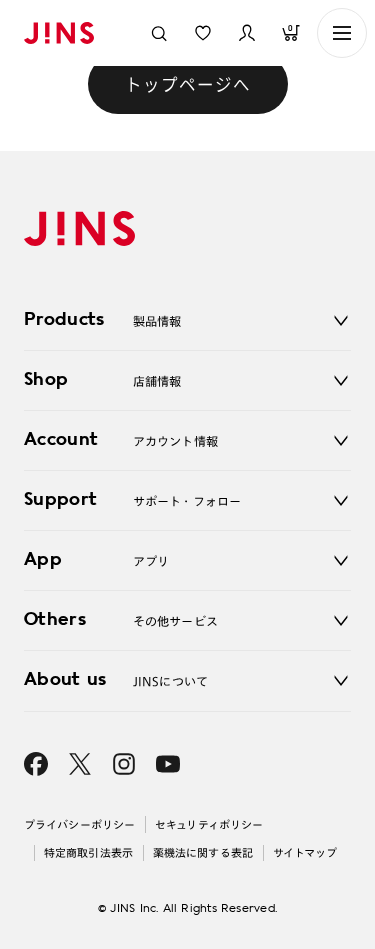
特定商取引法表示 (88, 852)
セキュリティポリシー (209, 824)
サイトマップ (305, 852)
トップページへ (188, 84)
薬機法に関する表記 (203, 852)
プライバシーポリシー (79, 824)
